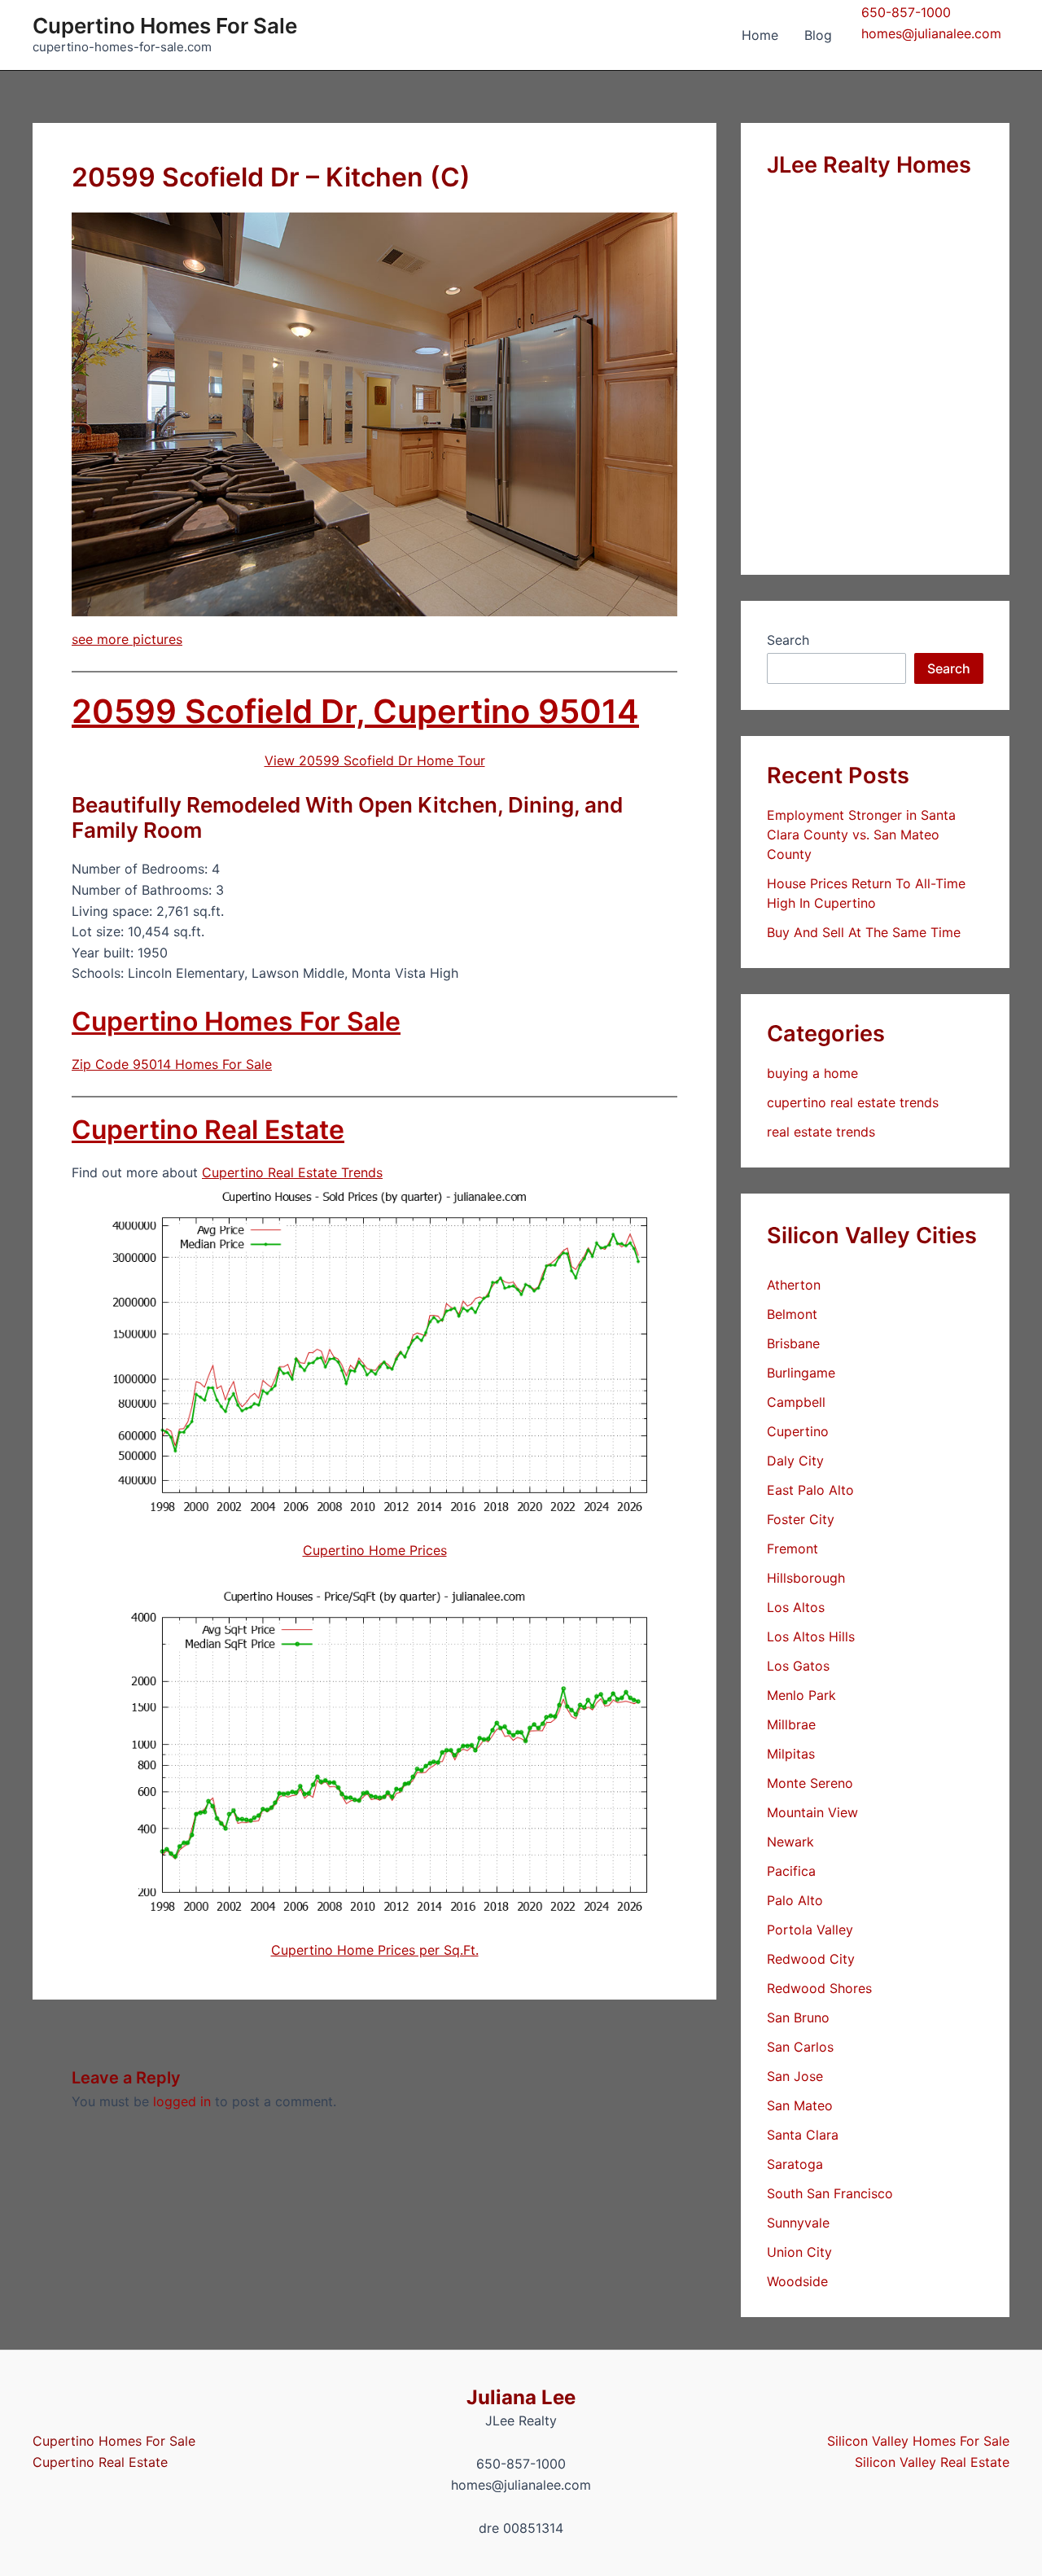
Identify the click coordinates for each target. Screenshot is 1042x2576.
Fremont (792, 1549)
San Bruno (798, 2017)
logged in (182, 2101)
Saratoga (795, 2164)
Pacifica (791, 1871)
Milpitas (791, 1754)
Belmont (792, 1314)
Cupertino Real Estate (208, 1130)
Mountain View (812, 1812)
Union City (799, 2252)
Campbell (796, 1402)
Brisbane (793, 1343)
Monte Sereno (810, 1783)
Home (760, 35)
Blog (818, 35)
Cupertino (798, 1431)
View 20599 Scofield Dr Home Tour (375, 760)
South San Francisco (830, 2193)
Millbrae (791, 1724)
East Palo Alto (810, 1490)
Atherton (794, 1285)
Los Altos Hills (811, 1636)
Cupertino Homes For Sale (165, 26)
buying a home (812, 1073)
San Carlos (800, 2047)
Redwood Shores (819, 1988)
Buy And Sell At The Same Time (864, 932)
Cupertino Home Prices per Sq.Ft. (375, 1950)
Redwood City (811, 1959)
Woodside (797, 2281)
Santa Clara (803, 2135)
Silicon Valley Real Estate (932, 2462)
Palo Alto (795, 1900)
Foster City (801, 1519)
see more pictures (127, 639)
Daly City (795, 1461)
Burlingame (801, 1373)
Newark (790, 1842)
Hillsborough (806, 1578)
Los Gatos (798, 1666)
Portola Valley (810, 1930)
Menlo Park (801, 1695)
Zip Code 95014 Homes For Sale (172, 1064)
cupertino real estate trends (853, 1102)
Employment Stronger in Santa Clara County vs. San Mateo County (861, 835)
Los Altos (796, 1607)
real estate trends (821, 1132)
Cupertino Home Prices (375, 1550)
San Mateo (800, 2105)
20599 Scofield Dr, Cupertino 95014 (355, 711)
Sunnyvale (798, 2223)
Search (788, 640)
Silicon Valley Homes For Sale (918, 2441)
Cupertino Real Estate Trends (292, 1172)
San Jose (795, 2076)
